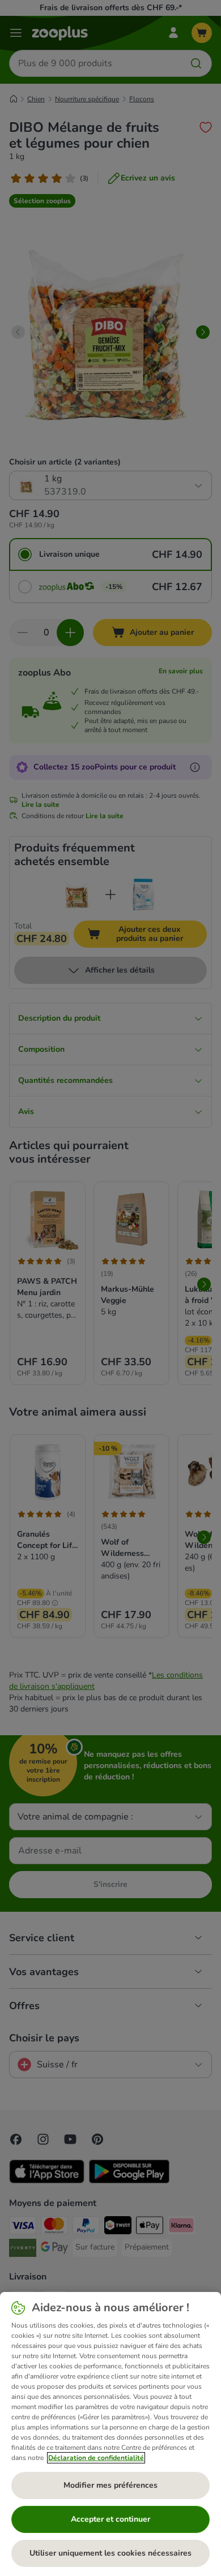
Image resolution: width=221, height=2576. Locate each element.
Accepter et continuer (110, 2519)
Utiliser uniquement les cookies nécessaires (110, 2553)
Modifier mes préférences (110, 2485)
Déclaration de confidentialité (96, 2458)
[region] (110, 2434)
